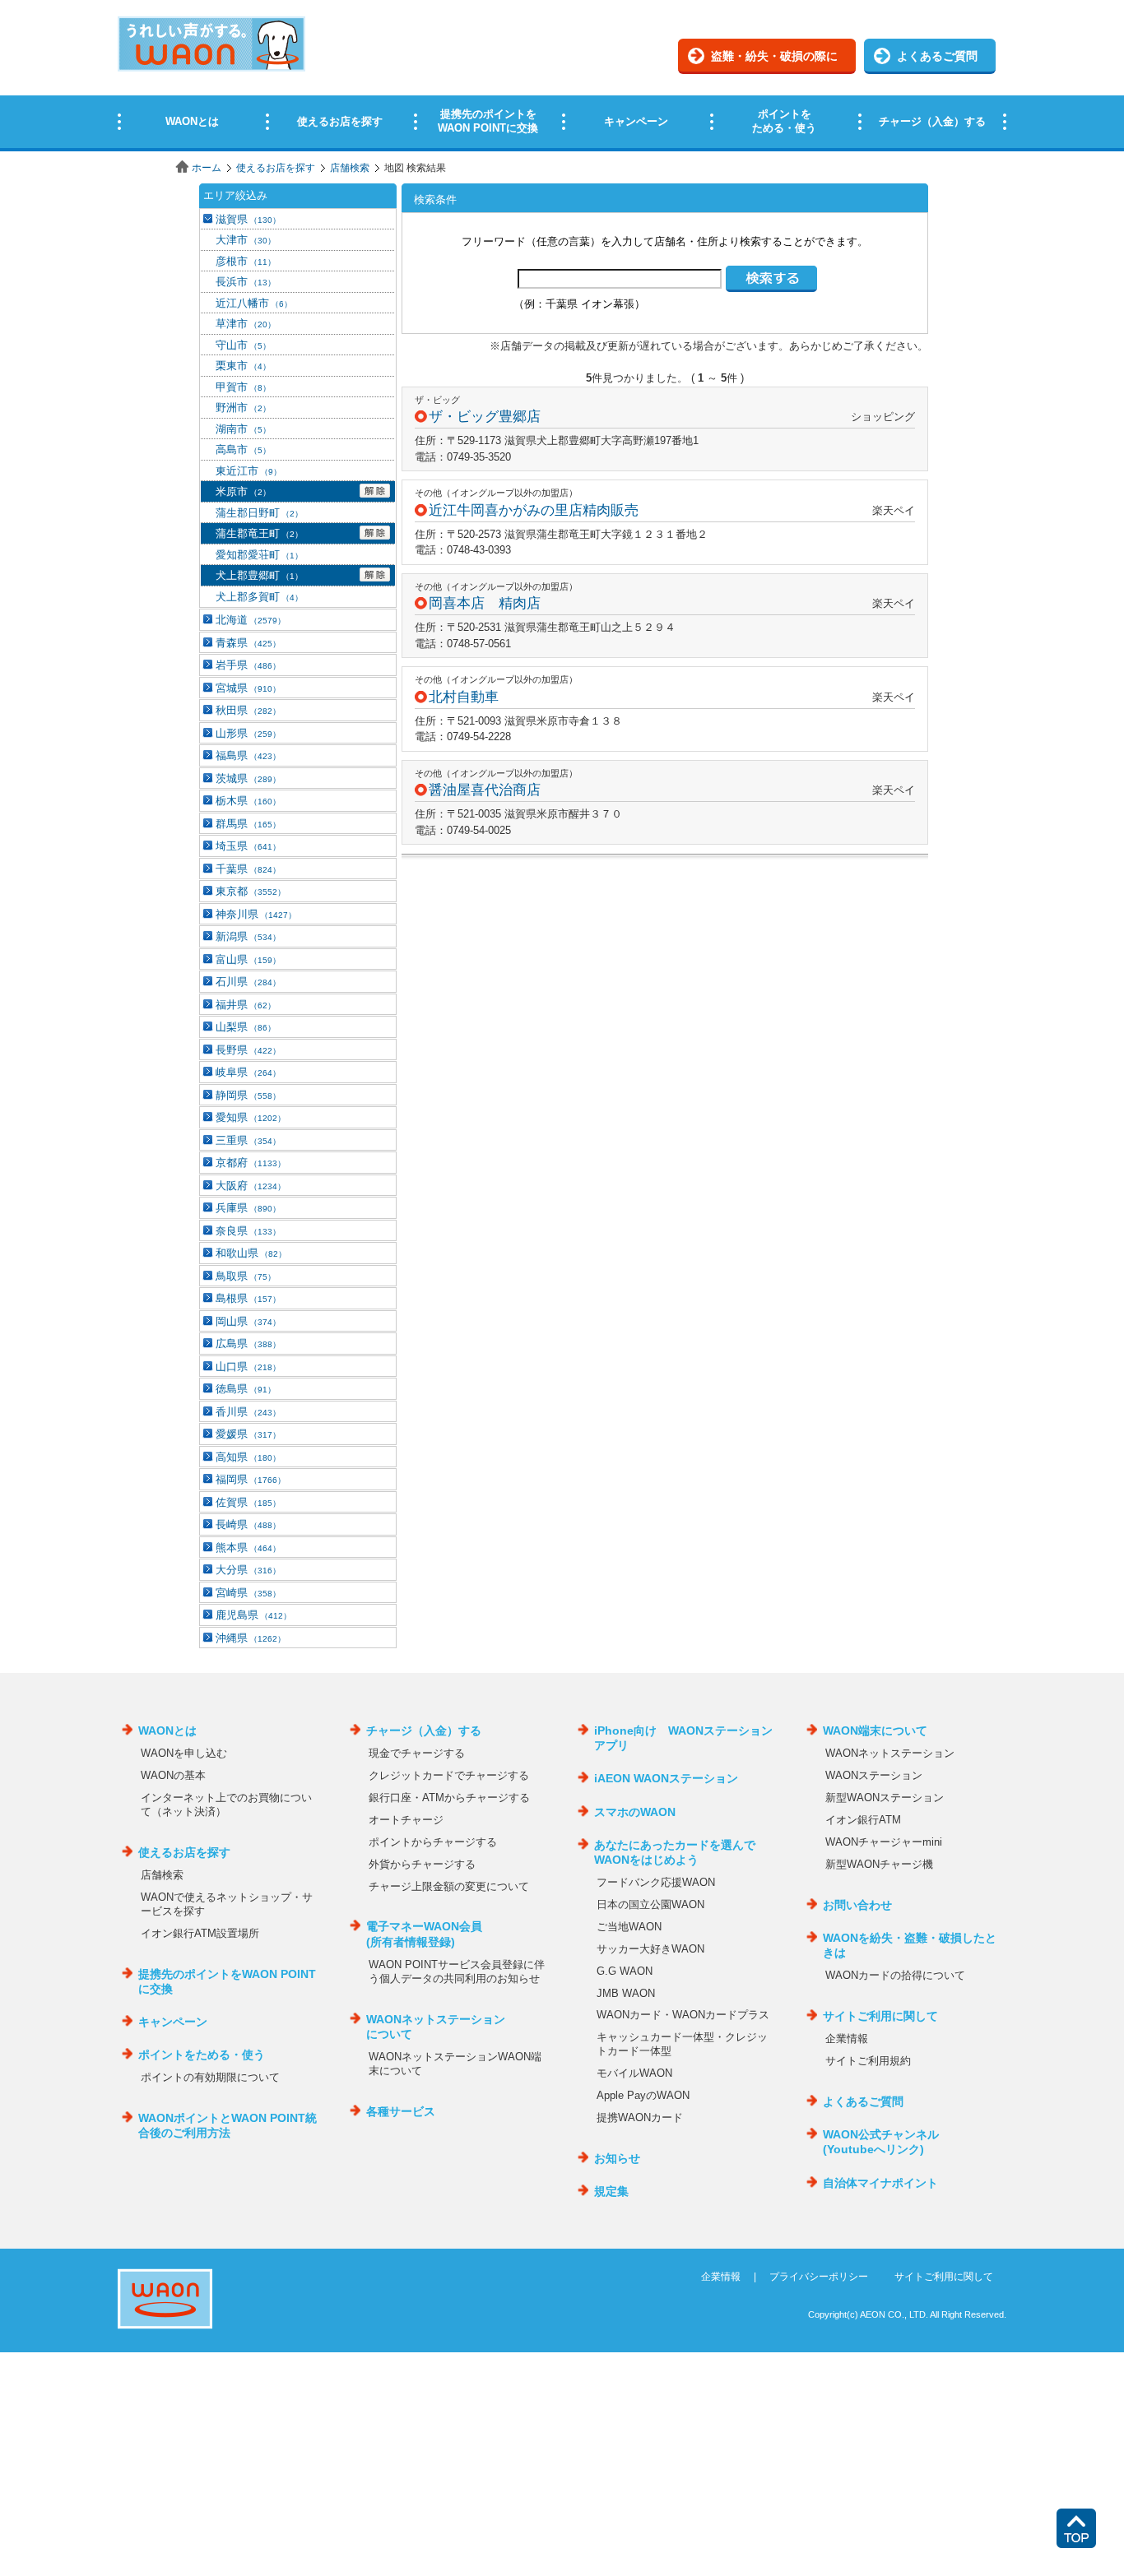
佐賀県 (248, 1502)
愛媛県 (248, 1434)
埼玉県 (248, 846)
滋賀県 (248, 219)
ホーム (207, 168)
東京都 (251, 891)
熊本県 (248, 1547)
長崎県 (248, 1524)
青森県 (248, 643)
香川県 (248, 1412)
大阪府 (251, 1186)
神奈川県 (256, 914)
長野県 (248, 1050)
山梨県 (246, 1027)
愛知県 (251, 1117)
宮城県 (248, 688)
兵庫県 (248, 1208)
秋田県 (248, 710)
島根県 (248, 1298)
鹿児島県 (253, 1615)
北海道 (251, 620)
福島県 (248, 755)
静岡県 (248, 1095)
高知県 (248, 1457)
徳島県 (246, 1389)
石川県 (248, 982)
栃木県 (248, 801)
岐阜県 (248, 1072)
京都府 (251, 1163)
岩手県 (248, 665)
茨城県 (248, 778)
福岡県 (251, 1479)
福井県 (246, 1005)
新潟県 (248, 936)
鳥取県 (246, 1276)
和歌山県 (251, 1253)
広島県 (248, 1344)
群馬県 (248, 824)
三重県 (248, 1140)
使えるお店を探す (276, 168)
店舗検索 (350, 168)
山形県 (248, 733)
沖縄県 (251, 1638)
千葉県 (248, 869)
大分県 (248, 1570)
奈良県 (248, 1231)
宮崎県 (248, 1593)
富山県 (248, 959)
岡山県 (248, 1321)
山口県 (248, 1367)
